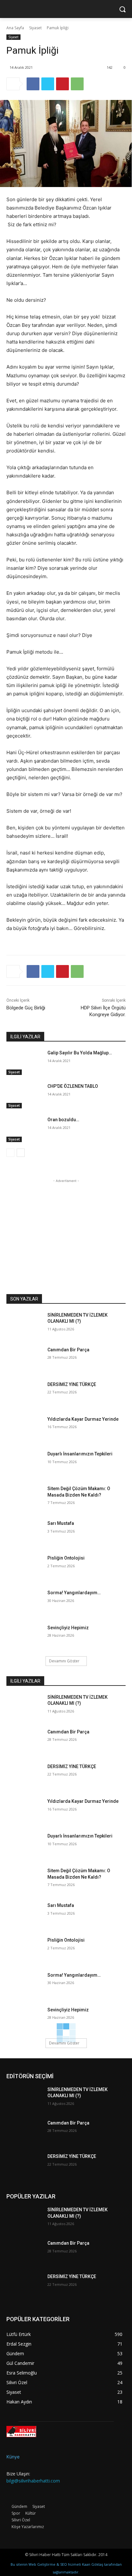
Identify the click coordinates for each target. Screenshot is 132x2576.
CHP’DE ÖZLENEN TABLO (73, 1086)
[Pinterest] (62, 84)
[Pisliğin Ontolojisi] (24, 1568)
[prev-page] (10, 1153)
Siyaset (35, 28)
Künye (13, 2457)
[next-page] (21, 1153)
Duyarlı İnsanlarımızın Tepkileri (80, 1454)
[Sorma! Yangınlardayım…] (24, 1602)
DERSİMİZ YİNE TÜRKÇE (72, 1384)
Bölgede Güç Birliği (26, 1008)
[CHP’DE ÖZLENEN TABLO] (24, 1096)
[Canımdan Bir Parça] (24, 1359)
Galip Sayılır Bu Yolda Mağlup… (80, 1053)
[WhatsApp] (77, 84)
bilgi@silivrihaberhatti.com (33, 2481)
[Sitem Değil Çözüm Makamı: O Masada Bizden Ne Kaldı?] (24, 1498)
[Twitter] (48, 84)
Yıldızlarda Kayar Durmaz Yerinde (83, 1419)
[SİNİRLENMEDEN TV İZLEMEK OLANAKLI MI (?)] (24, 1325)
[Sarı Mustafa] (24, 1533)
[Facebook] (33, 84)
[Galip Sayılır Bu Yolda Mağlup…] (24, 1062)
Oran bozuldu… (63, 1120)
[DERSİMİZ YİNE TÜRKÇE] (24, 1394)
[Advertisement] (66, 1224)
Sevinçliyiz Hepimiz (68, 1628)
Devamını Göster (64, 1661)
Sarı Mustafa (61, 1523)
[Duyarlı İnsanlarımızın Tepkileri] (24, 1463)
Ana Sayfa (15, 28)
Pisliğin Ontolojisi (66, 1558)
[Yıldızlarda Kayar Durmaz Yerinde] (24, 1429)
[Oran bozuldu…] (24, 1129)
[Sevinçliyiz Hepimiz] (24, 1637)
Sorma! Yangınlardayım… (74, 1593)
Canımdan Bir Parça (68, 1350)
